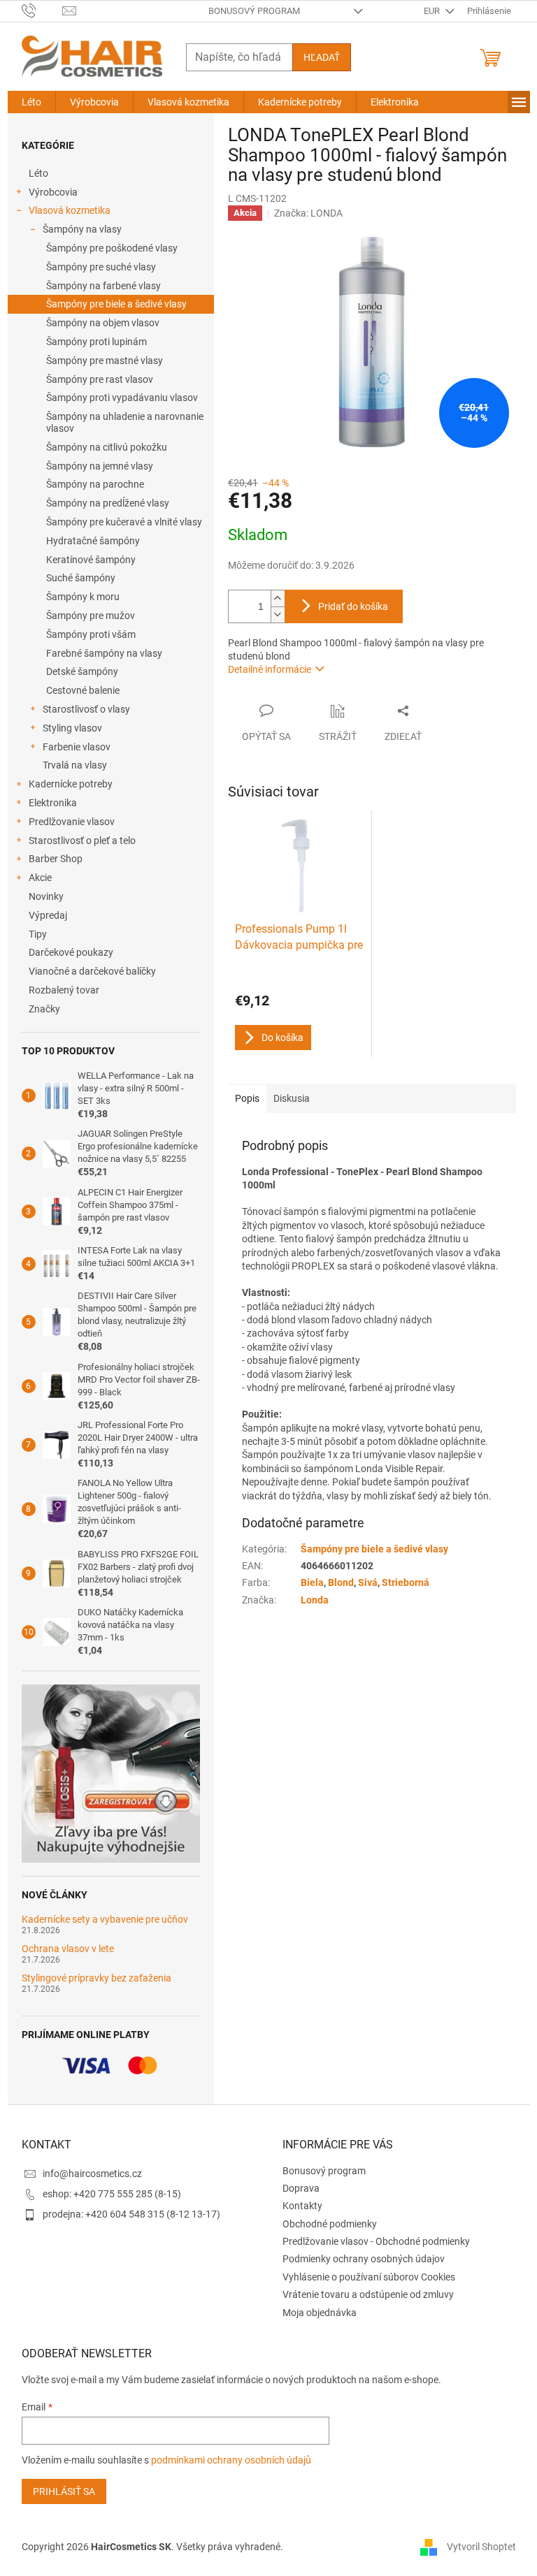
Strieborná (406, 1582)
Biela (312, 1582)
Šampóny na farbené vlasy (103, 286)
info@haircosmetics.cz (92, 2174)
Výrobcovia (53, 192)
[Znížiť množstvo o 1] (278, 614)
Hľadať (322, 57)
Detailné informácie (270, 669)
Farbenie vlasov (77, 747)
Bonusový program (254, 11)
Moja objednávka (320, 2313)
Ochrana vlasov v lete (68, 1949)
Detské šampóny (82, 671)
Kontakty (302, 2206)
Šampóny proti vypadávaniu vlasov (122, 398)
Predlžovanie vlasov (72, 822)
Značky (44, 1009)
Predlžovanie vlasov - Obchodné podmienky (376, 2241)
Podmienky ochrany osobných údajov (364, 2259)
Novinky (46, 896)
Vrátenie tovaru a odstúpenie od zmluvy (368, 2294)
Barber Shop (56, 859)
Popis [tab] (247, 1098)
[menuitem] (31, 102)
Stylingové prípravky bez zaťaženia (96, 1978)
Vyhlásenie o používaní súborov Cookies (369, 2277)
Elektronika (53, 803)
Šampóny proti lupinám (96, 342)
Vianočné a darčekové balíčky (92, 971)
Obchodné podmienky (330, 2224)
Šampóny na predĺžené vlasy (108, 503)
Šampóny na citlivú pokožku (107, 447)
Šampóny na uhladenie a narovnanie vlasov (125, 422)
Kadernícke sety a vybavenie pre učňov (105, 1920)
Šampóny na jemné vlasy (100, 466)
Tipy (38, 934)
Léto (38, 173)
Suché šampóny (81, 578)
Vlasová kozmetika (70, 210)
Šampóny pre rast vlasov (100, 379)
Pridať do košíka (353, 606)
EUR (433, 11)
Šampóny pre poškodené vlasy (112, 248)
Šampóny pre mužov (91, 616)
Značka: (308, 213)
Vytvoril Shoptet (481, 2547)
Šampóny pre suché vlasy (101, 267)
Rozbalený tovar (64, 990)
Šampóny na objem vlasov (103, 323)
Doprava (301, 2188)
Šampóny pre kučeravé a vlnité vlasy (124, 522)
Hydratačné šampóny (93, 541)
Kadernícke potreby (71, 784)
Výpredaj (48, 915)
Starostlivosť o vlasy (86, 709)
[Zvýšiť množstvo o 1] (278, 598)
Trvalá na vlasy (75, 765)
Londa (315, 1600)
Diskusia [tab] (292, 1098)
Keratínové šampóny (91, 560)
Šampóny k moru (83, 597)
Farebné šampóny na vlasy (104, 653)
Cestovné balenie (83, 690)
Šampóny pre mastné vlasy (105, 361)
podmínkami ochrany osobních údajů (231, 2460)
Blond (341, 1582)
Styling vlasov (72, 728)
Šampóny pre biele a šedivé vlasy (116, 304)
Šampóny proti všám (91, 634)
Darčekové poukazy (71, 952)
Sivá (368, 1582)
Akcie (40, 878)
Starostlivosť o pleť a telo (82, 841)
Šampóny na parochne (95, 484)
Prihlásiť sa (64, 2491)
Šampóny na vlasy (82, 229)
